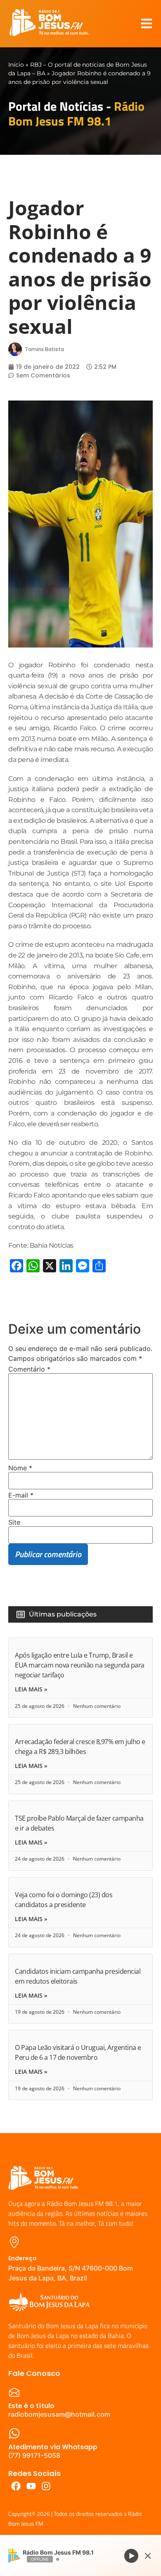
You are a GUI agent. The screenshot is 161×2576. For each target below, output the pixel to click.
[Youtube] (31, 2486)
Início (16, 65)
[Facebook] (16, 2486)
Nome (20, 1468)
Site (14, 1522)
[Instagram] (46, 2486)
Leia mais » (31, 1689)
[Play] (131, 2555)
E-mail (21, 1495)
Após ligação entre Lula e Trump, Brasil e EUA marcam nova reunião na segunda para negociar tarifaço (80, 1665)
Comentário (29, 1369)
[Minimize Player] (148, 2556)
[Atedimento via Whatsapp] (14, 2433)
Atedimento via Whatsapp (53, 2447)
